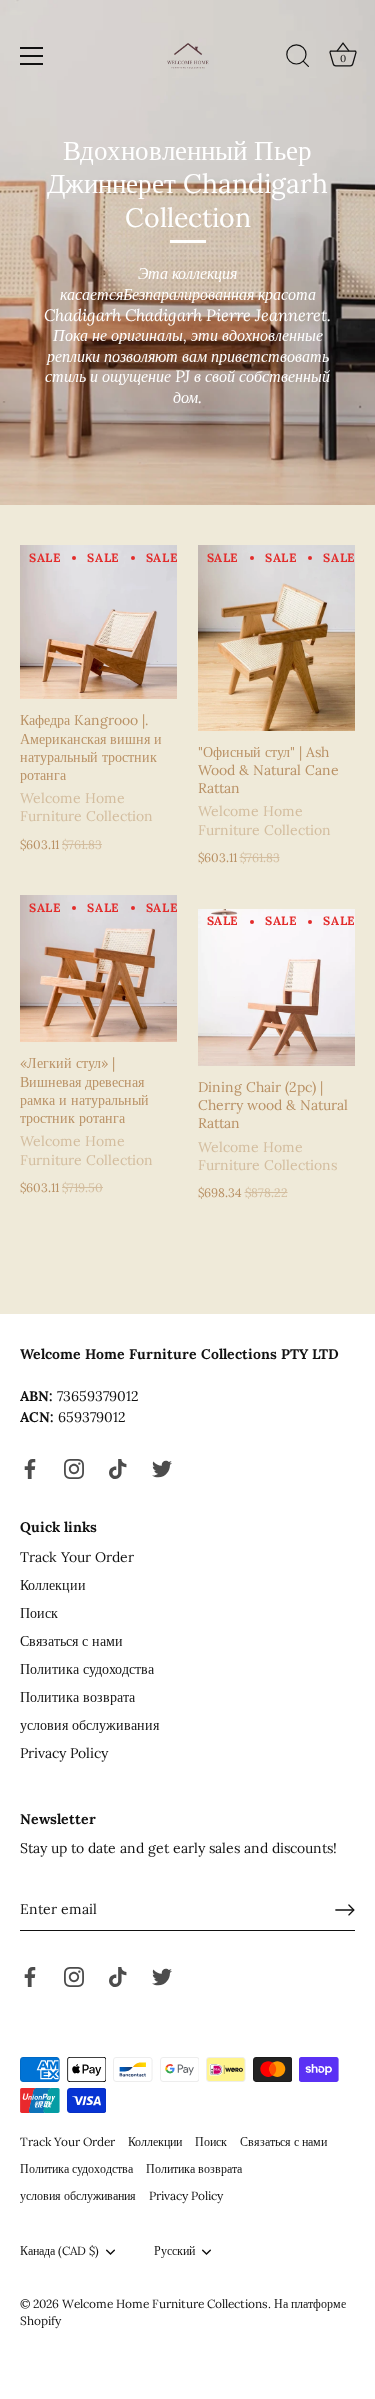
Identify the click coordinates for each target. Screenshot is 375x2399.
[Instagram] (74, 1468)
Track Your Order (77, 1557)
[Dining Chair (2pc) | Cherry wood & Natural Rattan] (277, 988)
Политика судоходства (87, 1669)
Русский (174, 2251)
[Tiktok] (118, 1468)
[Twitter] (162, 1468)
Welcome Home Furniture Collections (165, 2303)
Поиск (39, 1613)
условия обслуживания (89, 1725)
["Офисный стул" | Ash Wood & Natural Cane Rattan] (277, 638)
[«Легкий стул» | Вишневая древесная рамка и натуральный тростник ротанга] (99, 968)
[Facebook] (30, 1468)
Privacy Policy (64, 1753)
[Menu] (32, 56)
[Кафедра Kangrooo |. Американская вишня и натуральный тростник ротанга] (98, 622)
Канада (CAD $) (59, 2251)
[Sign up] (345, 1910)
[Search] (298, 59)
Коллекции (53, 1585)
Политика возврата (77, 1697)
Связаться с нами (71, 1641)
